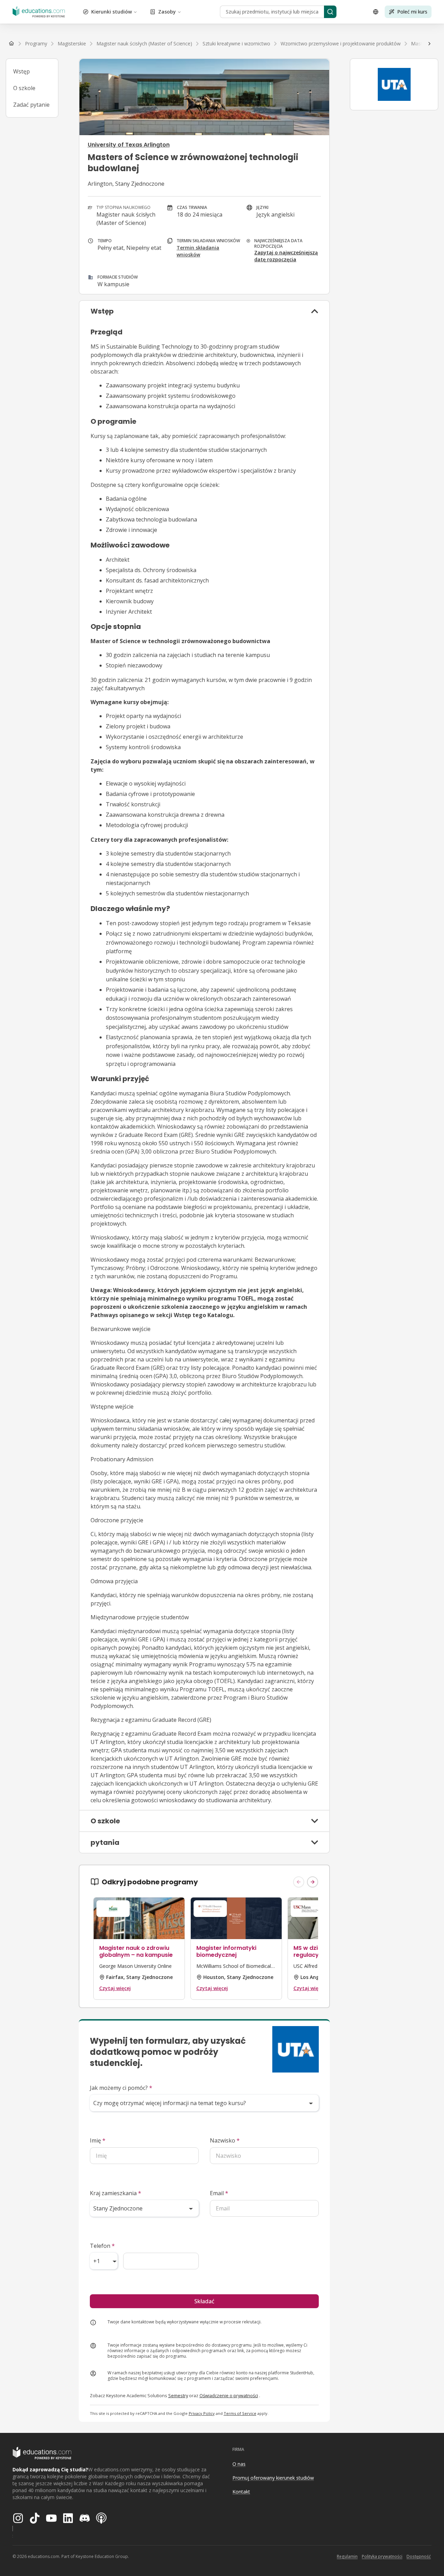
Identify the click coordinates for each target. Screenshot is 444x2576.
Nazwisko (225, 2140)
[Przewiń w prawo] (429, 44)
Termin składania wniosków (198, 251)
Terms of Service (240, 2413)
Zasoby (167, 12)
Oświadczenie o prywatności (229, 2395)
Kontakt (241, 2492)
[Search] (330, 12)
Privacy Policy (202, 2413)
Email (219, 2193)
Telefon (102, 2246)
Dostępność (419, 2556)
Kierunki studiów (112, 12)
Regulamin (347, 2556)
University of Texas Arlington (129, 145)
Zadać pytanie (31, 105)
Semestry (178, 2395)
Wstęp (22, 71)
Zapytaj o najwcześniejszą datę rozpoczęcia (286, 256)
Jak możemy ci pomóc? (121, 2088)
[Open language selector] (376, 12)
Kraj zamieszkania (116, 2193)
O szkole (24, 88)
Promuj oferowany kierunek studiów (273, 2478)
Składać (204, 2301)
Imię (98, 2140)
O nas (239, 2464)
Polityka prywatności (382, 2556)
